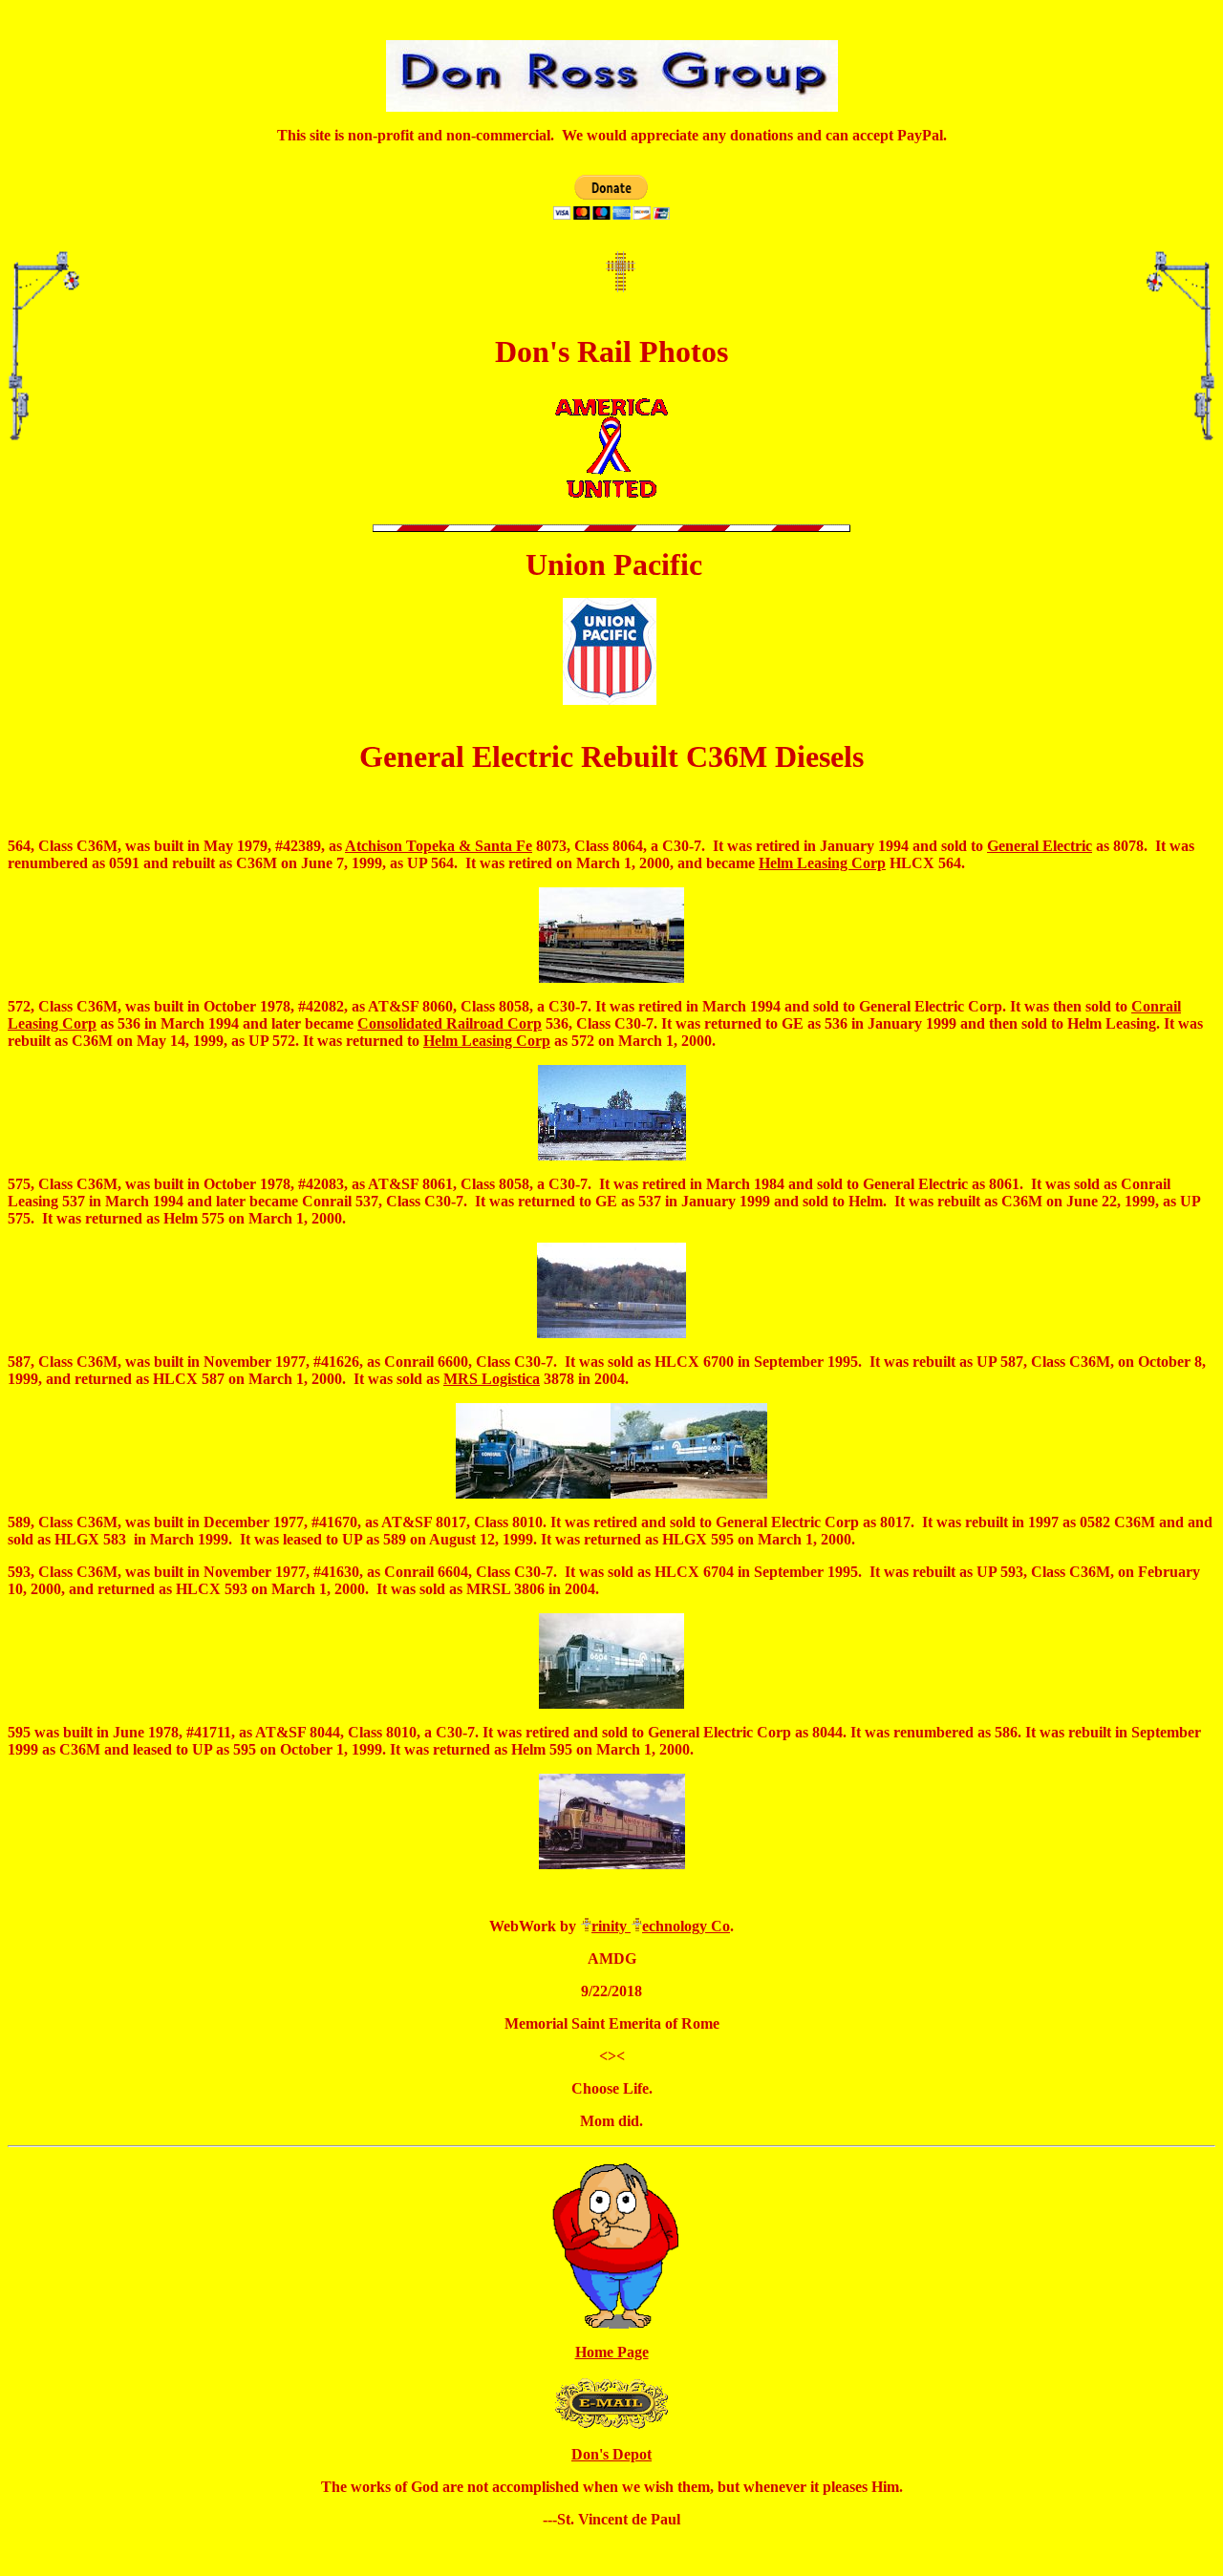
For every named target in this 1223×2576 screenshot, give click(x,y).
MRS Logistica (492, 1379)
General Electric (1040, 846)
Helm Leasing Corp (822, 863)
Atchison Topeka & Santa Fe (439, 846)
